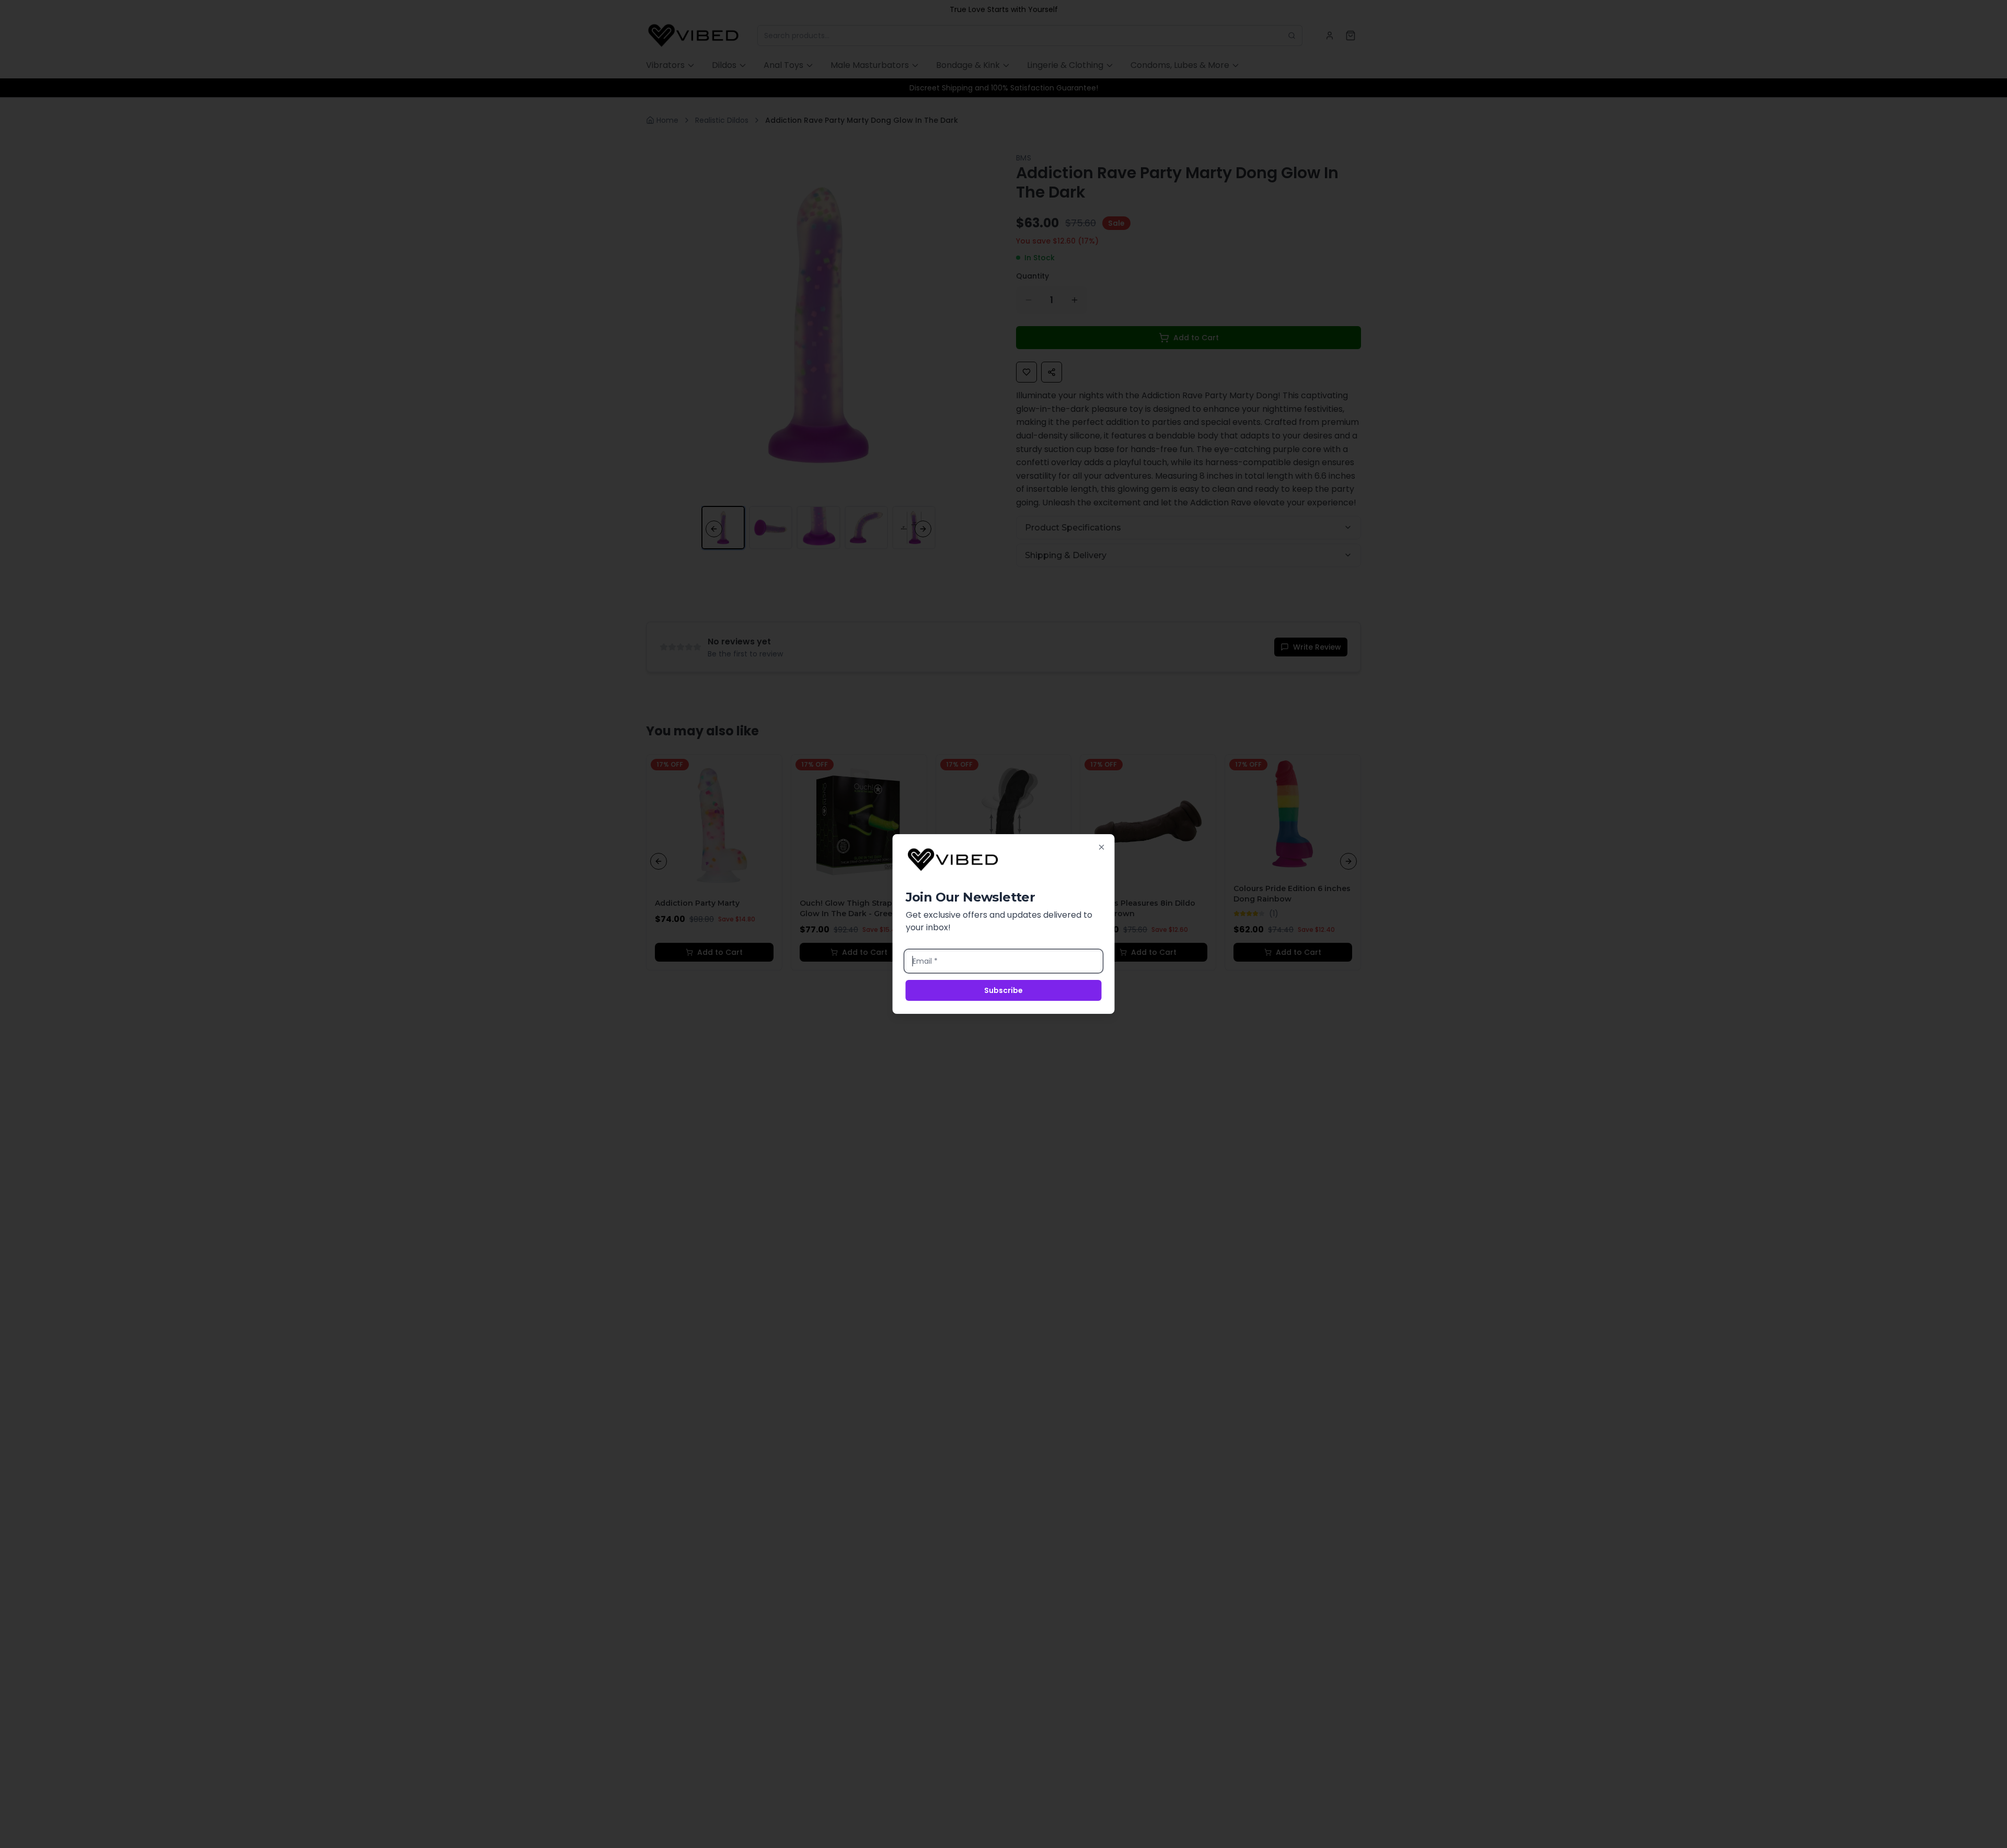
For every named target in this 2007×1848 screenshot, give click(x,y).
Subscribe (1004, 990)
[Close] (1102, 847)
